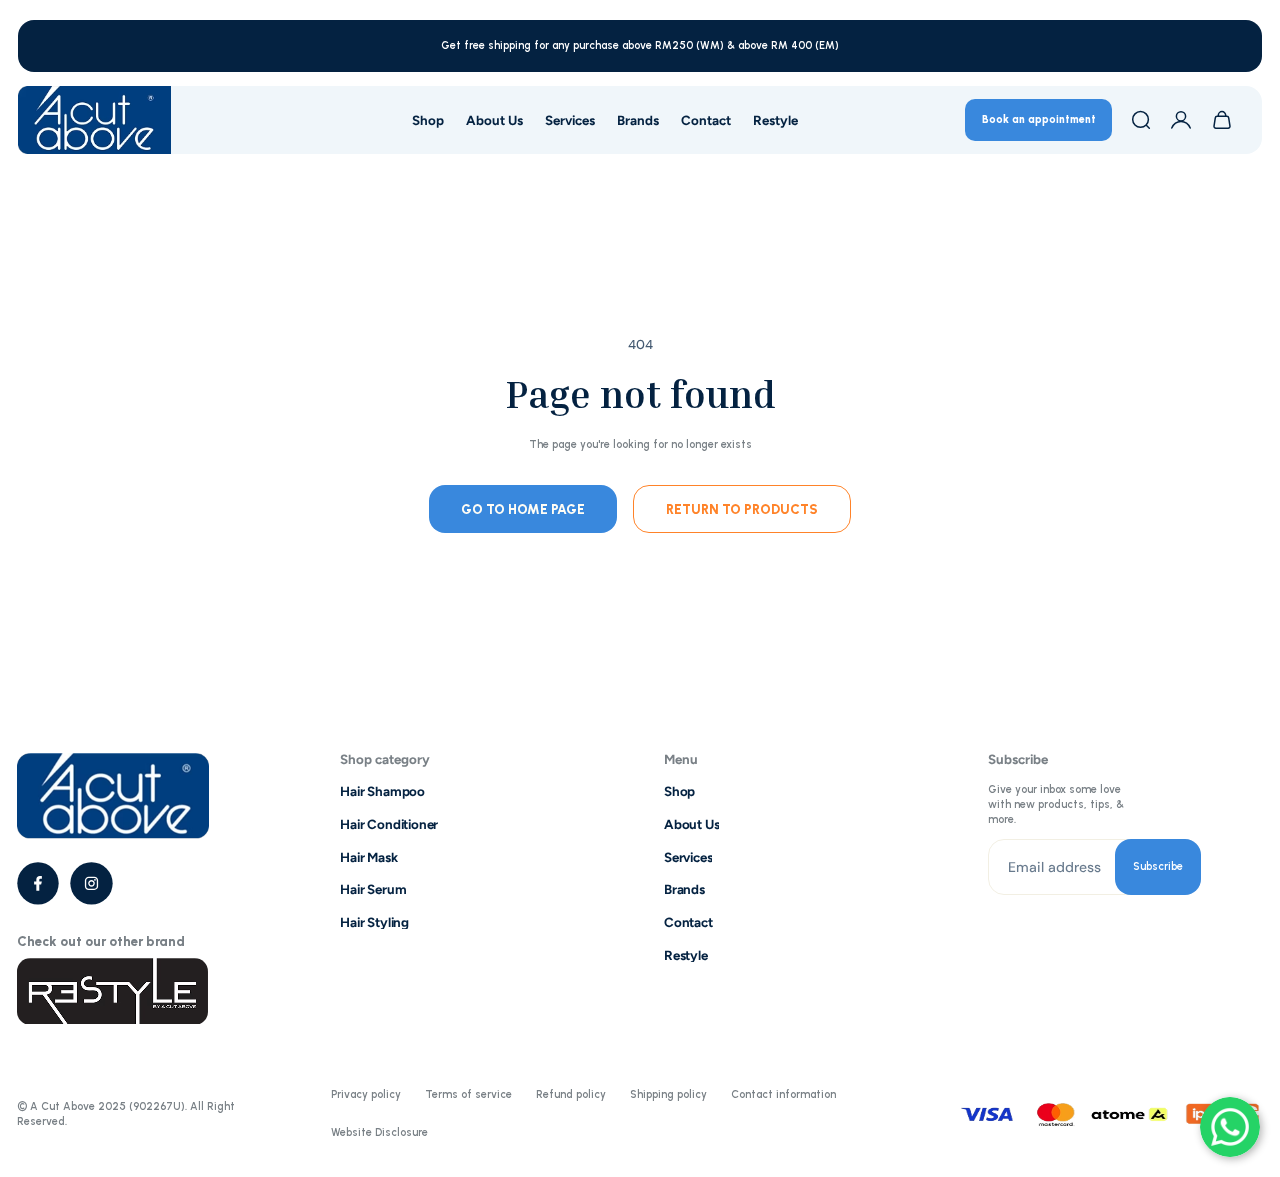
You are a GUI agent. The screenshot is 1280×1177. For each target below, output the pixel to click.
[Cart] (1222, 120)
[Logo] (94, 120)
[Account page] (1181, 120)
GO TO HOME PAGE (523, 508)
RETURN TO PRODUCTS (742, 508)
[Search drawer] (1141, 120)
